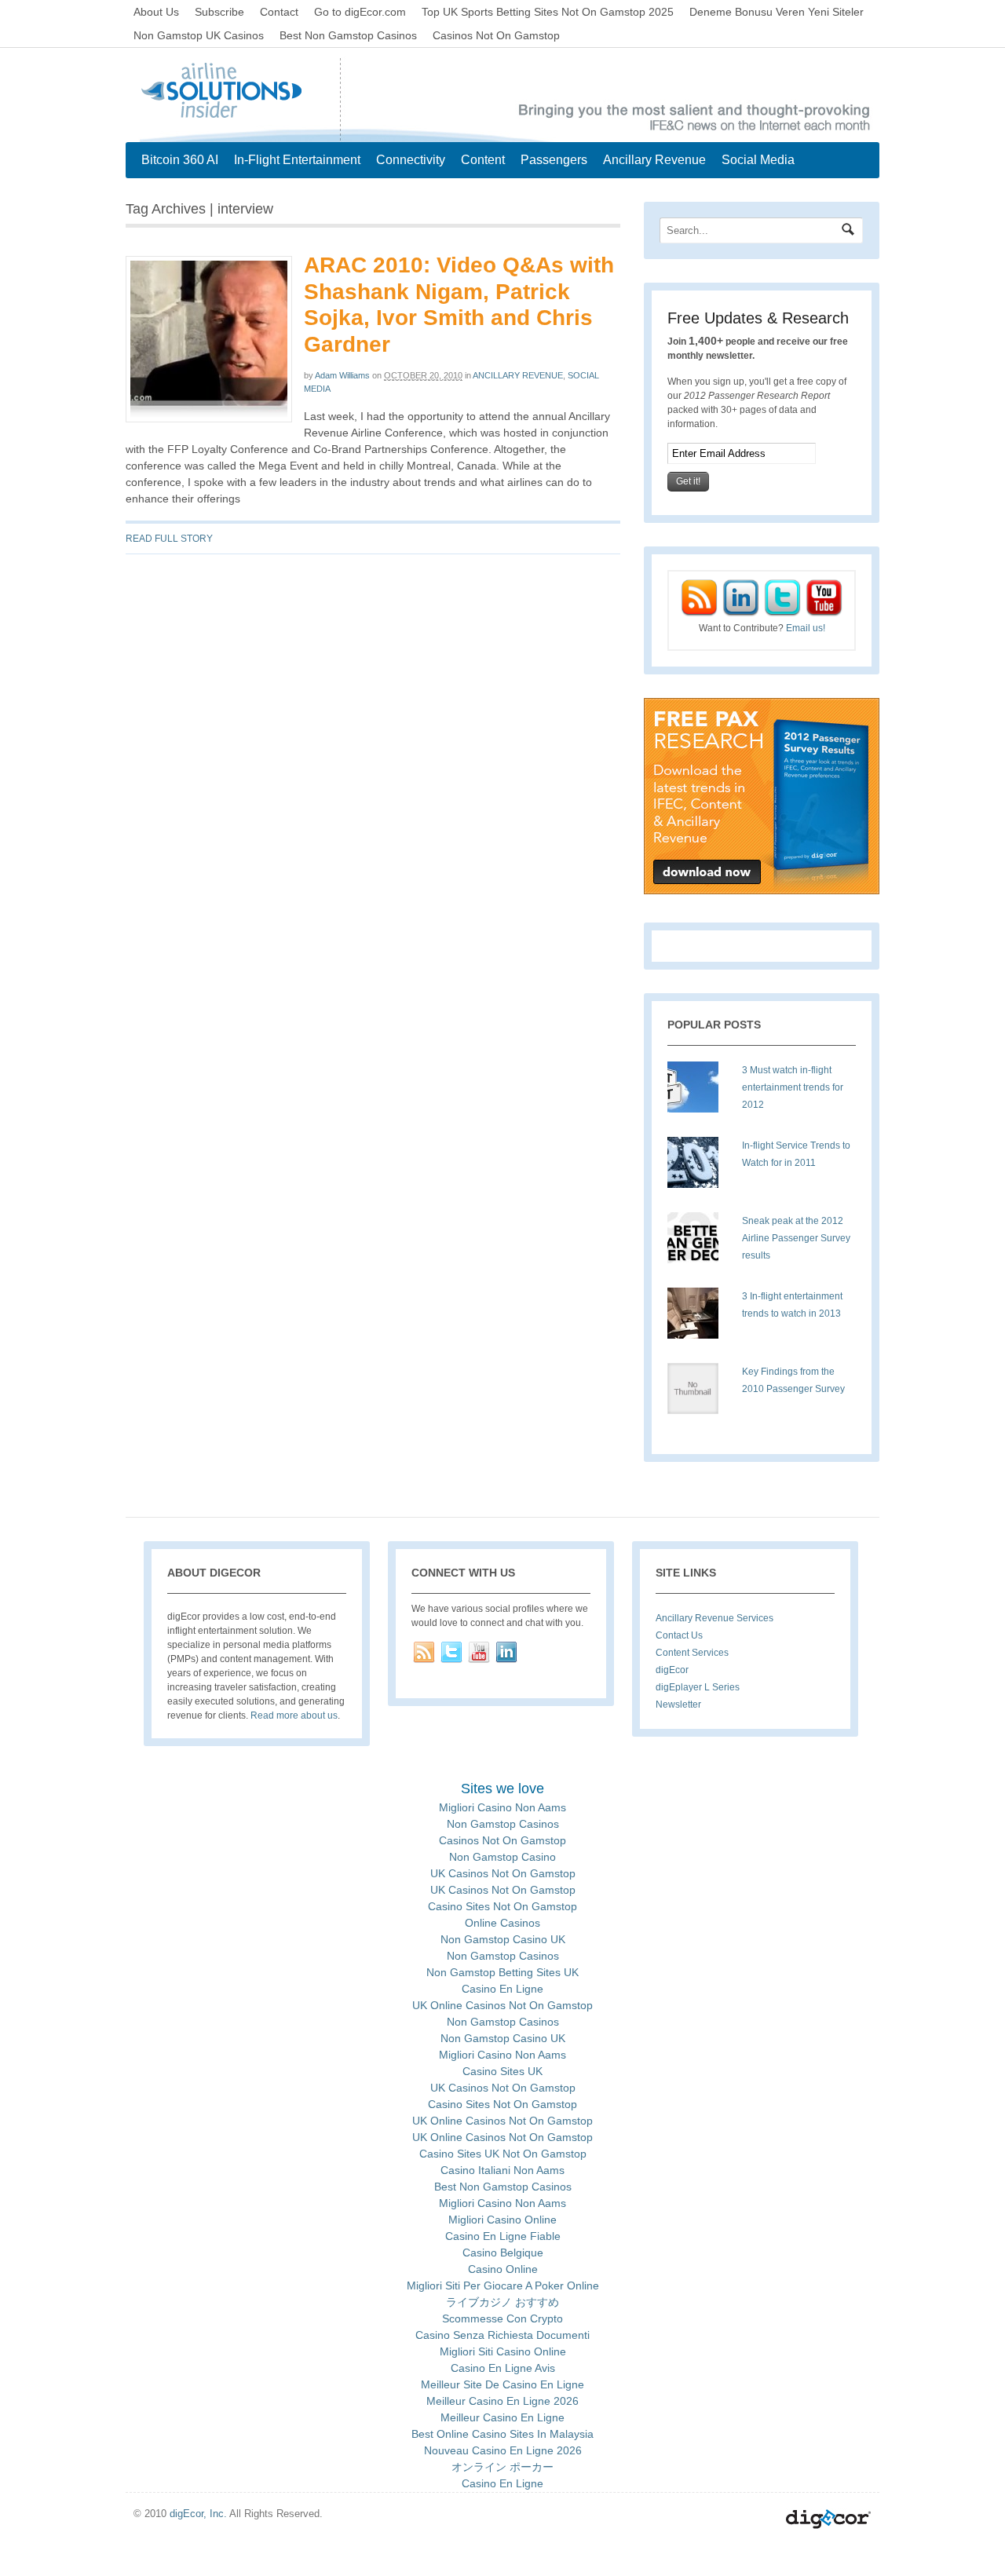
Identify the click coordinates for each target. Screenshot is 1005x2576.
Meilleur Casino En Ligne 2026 (502, 2401)
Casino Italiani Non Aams (502, 2170)
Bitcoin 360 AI (180, 160)
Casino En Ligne (502, 1989)
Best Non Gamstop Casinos (348, 35)
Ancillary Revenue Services (714, 1618)
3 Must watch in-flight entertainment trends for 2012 (793, 1087)
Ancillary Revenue (654, 160)
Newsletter (678, 1705)
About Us (156, 12)
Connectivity (411, 160)
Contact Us (679, 1635)
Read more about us (294, 1716)
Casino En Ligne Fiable (503, 2236)
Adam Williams (342, 375)
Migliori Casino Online (502, 2220)
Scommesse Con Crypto (502, 2318)
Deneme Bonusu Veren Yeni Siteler (777, 12)
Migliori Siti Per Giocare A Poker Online (503, 2286)
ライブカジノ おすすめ (502, 2302)
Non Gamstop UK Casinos (199, 35)
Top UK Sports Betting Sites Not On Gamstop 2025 (548, 12)
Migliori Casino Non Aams (502, 1807)
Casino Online (503, 2269)
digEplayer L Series (698, 1687)
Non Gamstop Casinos (503, 1824)
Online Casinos (502, 1923)
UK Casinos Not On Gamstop (503, 1873)
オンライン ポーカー (502, 2467)
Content (483, 160)
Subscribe (219, 12)
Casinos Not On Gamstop (496, 35)
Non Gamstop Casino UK (503, 1939)
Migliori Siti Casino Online (503, 2351)
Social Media (758, 160)
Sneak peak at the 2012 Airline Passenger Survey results (796, 1238)
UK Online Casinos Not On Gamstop (502, 2005)
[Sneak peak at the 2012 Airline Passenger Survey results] (699, 1244)
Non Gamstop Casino (502, 1857)
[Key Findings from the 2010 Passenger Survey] (699, 1394)
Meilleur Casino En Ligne (502, 2417)
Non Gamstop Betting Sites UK (502, 1972)
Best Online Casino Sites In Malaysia (502, 2434)
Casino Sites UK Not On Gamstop (503, 2154)
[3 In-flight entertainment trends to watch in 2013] (699, 1319)
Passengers (554, 160)
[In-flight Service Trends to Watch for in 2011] (699, 1168)
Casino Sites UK (502, 2071)
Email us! (806, 628)
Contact (279, 12)
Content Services (692, 1653)
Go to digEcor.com (360, 12)
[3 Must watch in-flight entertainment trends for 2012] (699, 1093)
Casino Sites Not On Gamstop (502, 1906)
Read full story (169, 539)
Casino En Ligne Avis (503, 2368)
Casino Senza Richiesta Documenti (502, 2335)
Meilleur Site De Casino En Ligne (502, 2384)
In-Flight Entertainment (297, 160)
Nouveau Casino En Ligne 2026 (503, 2450)
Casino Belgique (503, 2253)
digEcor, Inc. (198, 2514)
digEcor (672, 1670)
